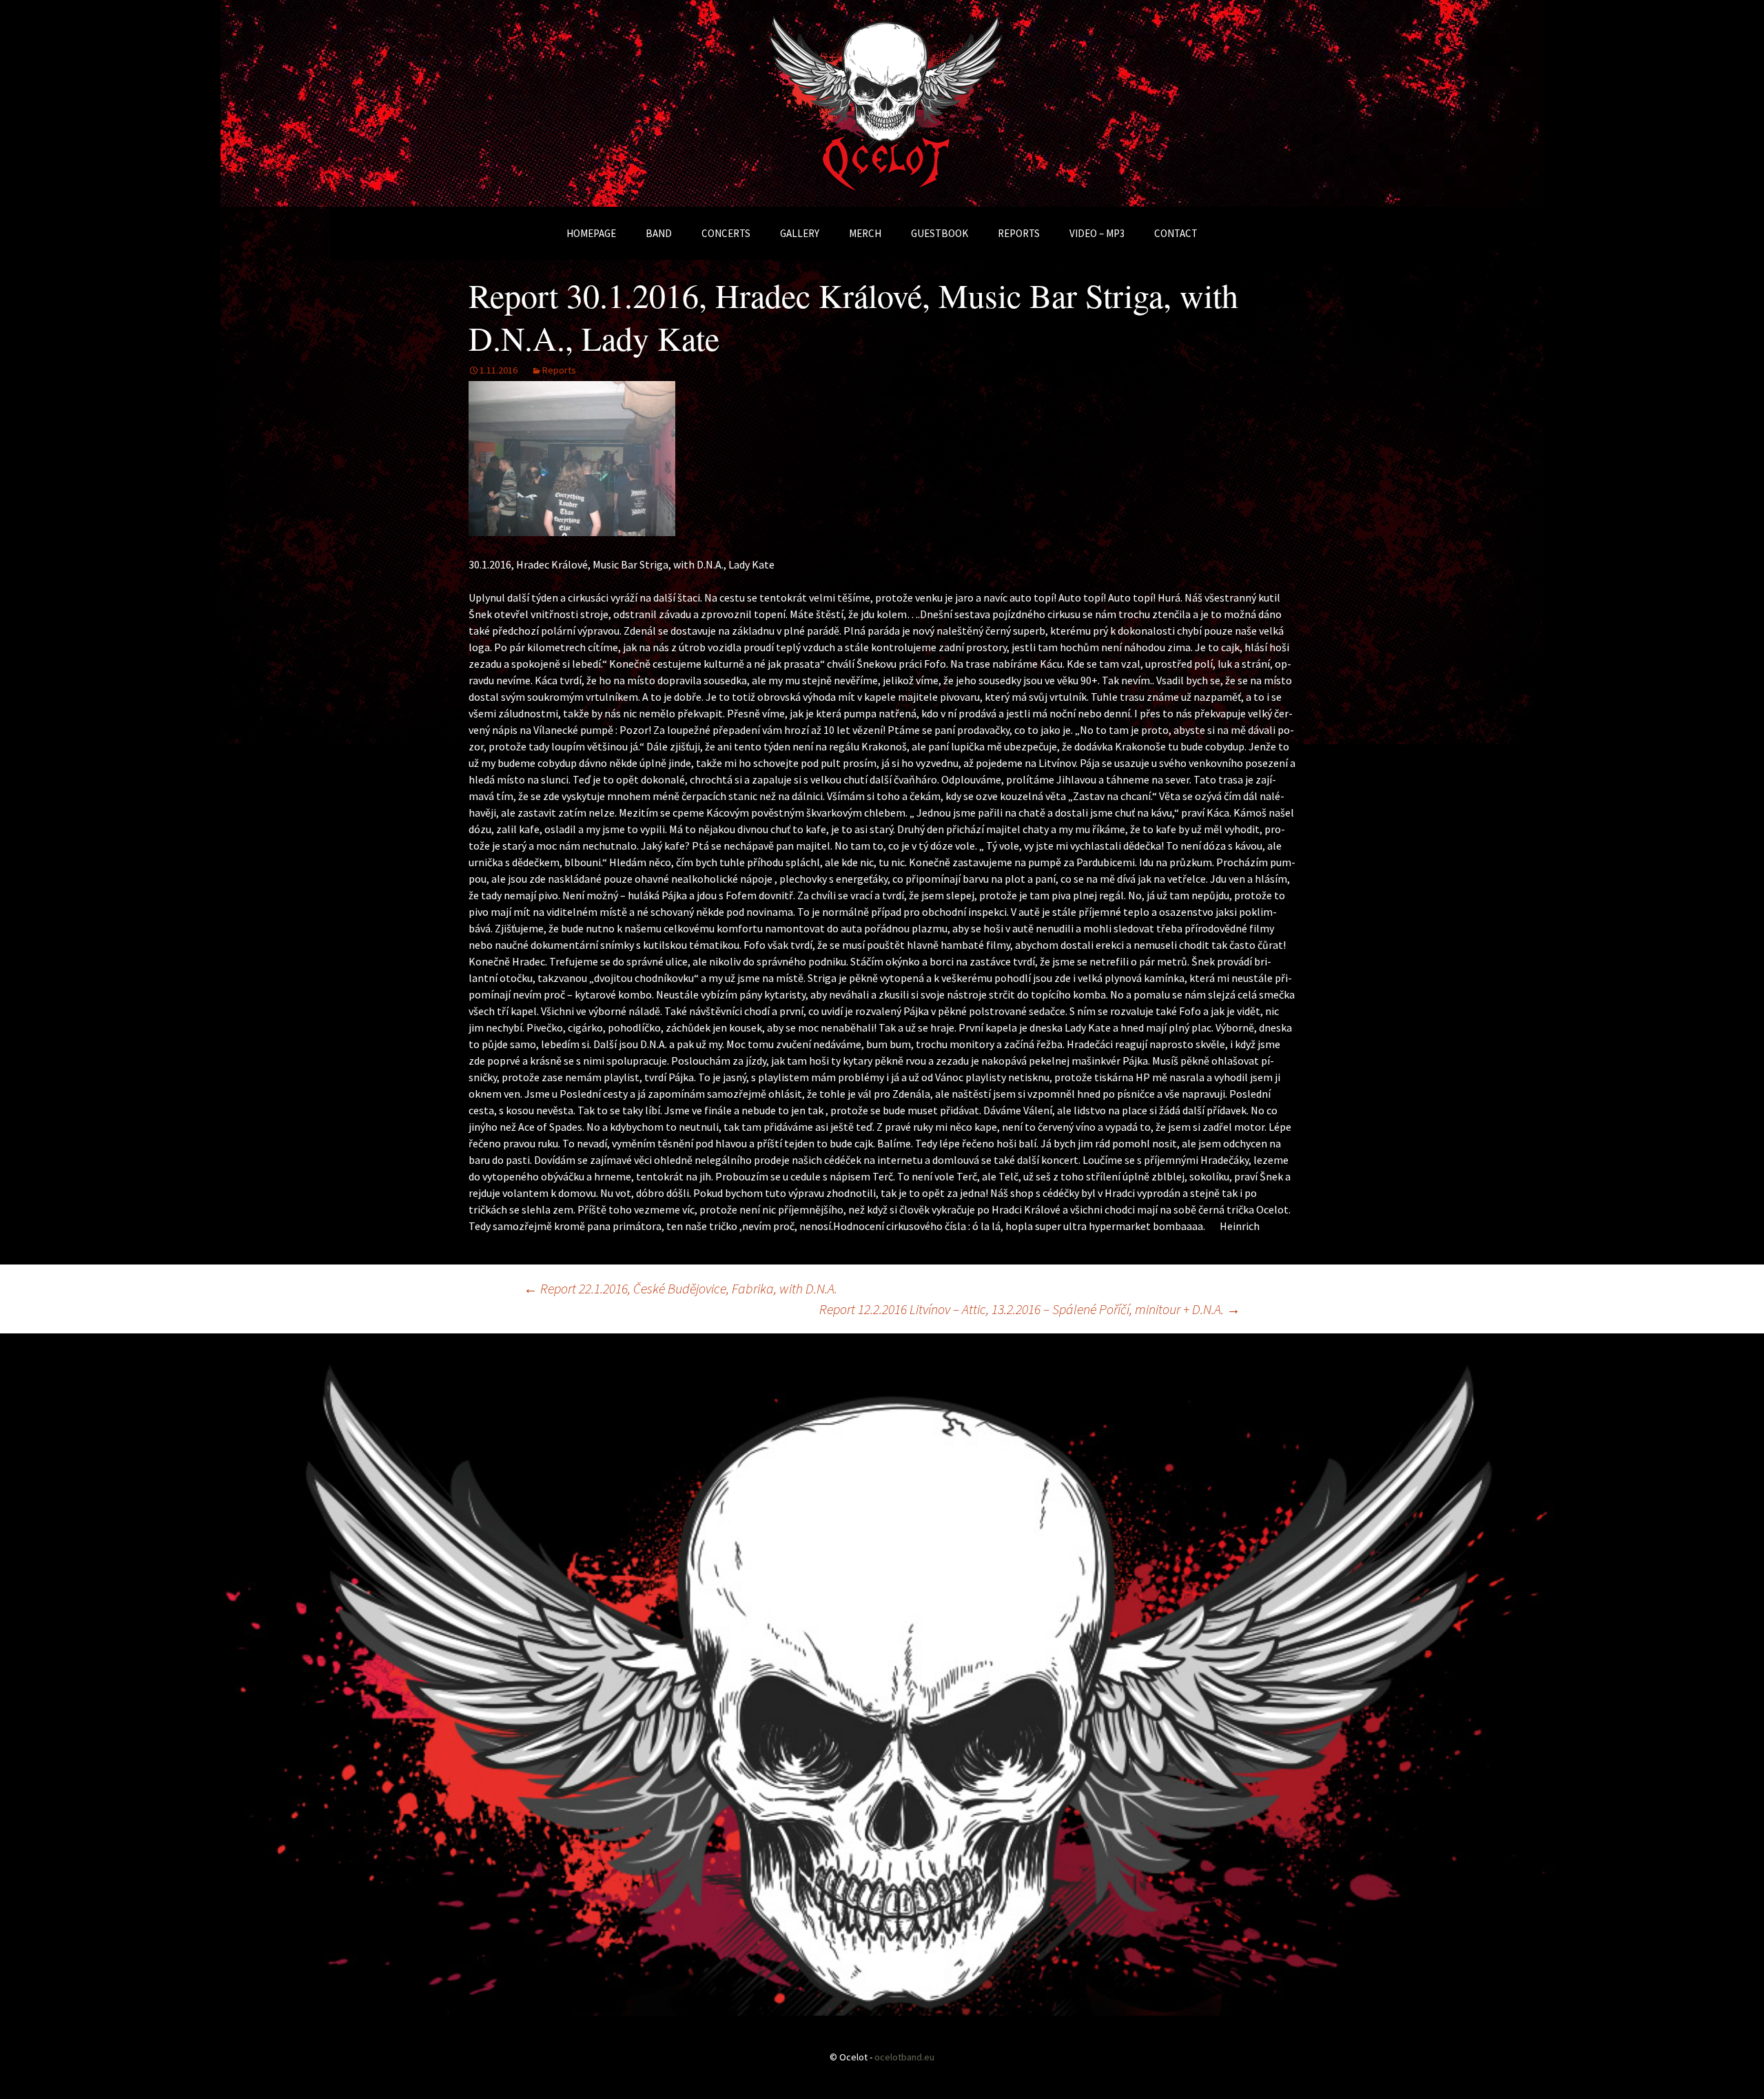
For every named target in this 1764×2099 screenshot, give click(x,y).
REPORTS (1019, 233)
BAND (659, 233)
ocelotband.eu (904, 2057)
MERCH (865, 233)
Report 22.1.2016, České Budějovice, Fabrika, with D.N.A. (680, 1288)
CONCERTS (726, 233)
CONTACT (1176, 233)
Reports (559, 370)
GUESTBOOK (940, 233)
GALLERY (800, 233)
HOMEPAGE (591, 233)
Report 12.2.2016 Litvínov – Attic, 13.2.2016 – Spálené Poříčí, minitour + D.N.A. (1030, 1309)
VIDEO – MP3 (1097, 233)
